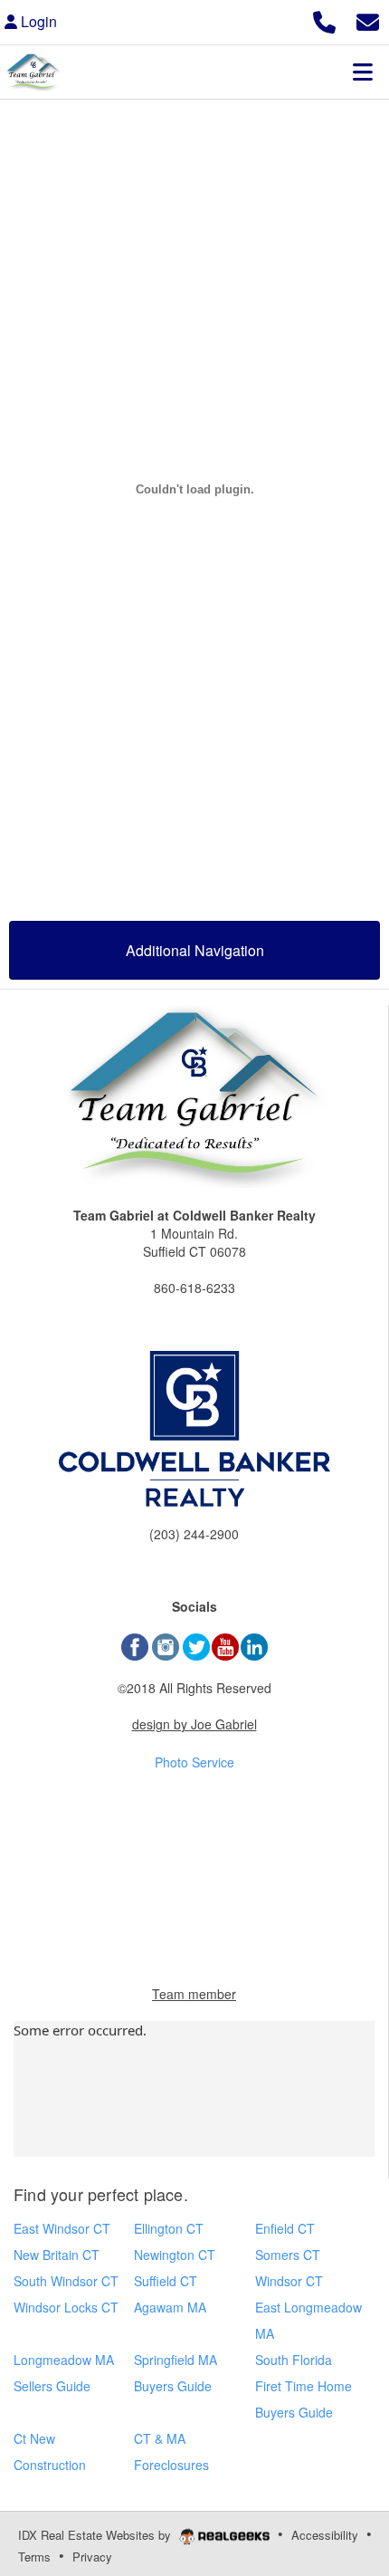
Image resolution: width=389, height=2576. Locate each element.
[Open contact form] (368, 19)
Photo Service (194, 1762)
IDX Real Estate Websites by (96, 2535)
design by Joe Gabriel (194, 1724)
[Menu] (363, 72)
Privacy (92, 2557)
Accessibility (325, 2535)
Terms (34, 2557)
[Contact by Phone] (324, 19)
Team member (194, 1994)
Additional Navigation (195, 950)
